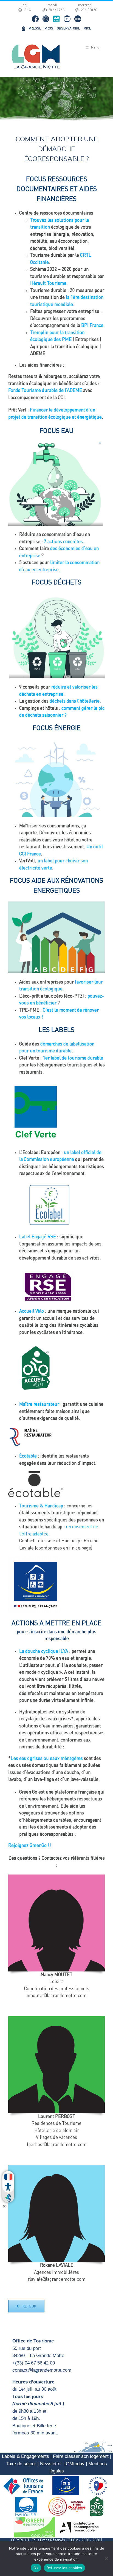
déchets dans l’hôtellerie (75, 701)
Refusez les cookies (64, 2568)
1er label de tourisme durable (73, 1058)
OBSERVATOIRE (68, 29)
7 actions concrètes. (64, 542)
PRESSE (35, 29)
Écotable (28, 1456)
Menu (95, 48)
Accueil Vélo (32, 1311)
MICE (87, 29)
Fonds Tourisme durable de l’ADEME (45, 391)
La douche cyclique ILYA (44, 1652)
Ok (36, 2568)
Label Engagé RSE (38, 1237)
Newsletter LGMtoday (62, 2464)
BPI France (92, 326)
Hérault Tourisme (48, 284)
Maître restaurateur (39, 1405)
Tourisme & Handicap (41, 1506)
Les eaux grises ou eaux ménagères (47, 1759)
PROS (49, 29)
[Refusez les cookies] (106, 2559)
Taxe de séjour (21, 2464)
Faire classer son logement (81, 2456)
